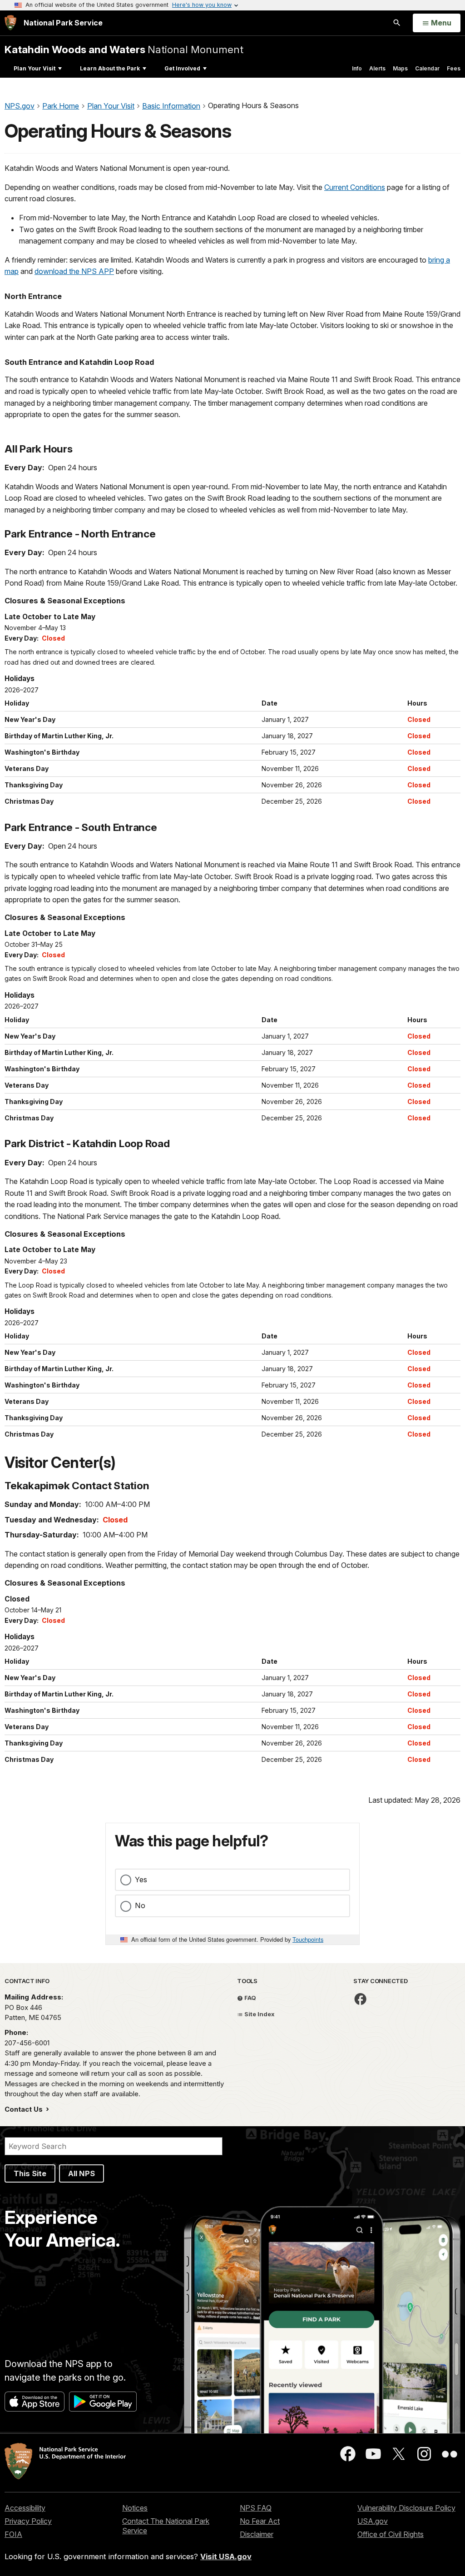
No (140, 1905)
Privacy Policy (28, 2521)
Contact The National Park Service (166, 2526)
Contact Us (25, 2109)
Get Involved (182, 68)
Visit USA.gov (226, 2556)
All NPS (82, 2173)
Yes (141, 1880)
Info (357, 68)
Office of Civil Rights (391, 2534)
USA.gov (373, 2521)
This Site (30, 2173)
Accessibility (25, 2508)
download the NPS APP (74, 271)
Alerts (377, 68)
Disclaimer (257, 2534)
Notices (135, 2508)
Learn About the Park (110, 68)
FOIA (13, 2534)
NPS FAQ (256, 2508)
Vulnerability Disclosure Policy (406, 2508)
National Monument (124, 49)
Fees (454, 68)
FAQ (250, 1998)
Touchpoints (308, 1939)
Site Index (259, 2014)
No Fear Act (260, 2521)
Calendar (427, 68)
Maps (400, 68)
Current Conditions (355, 187)
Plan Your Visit (35, 68)
